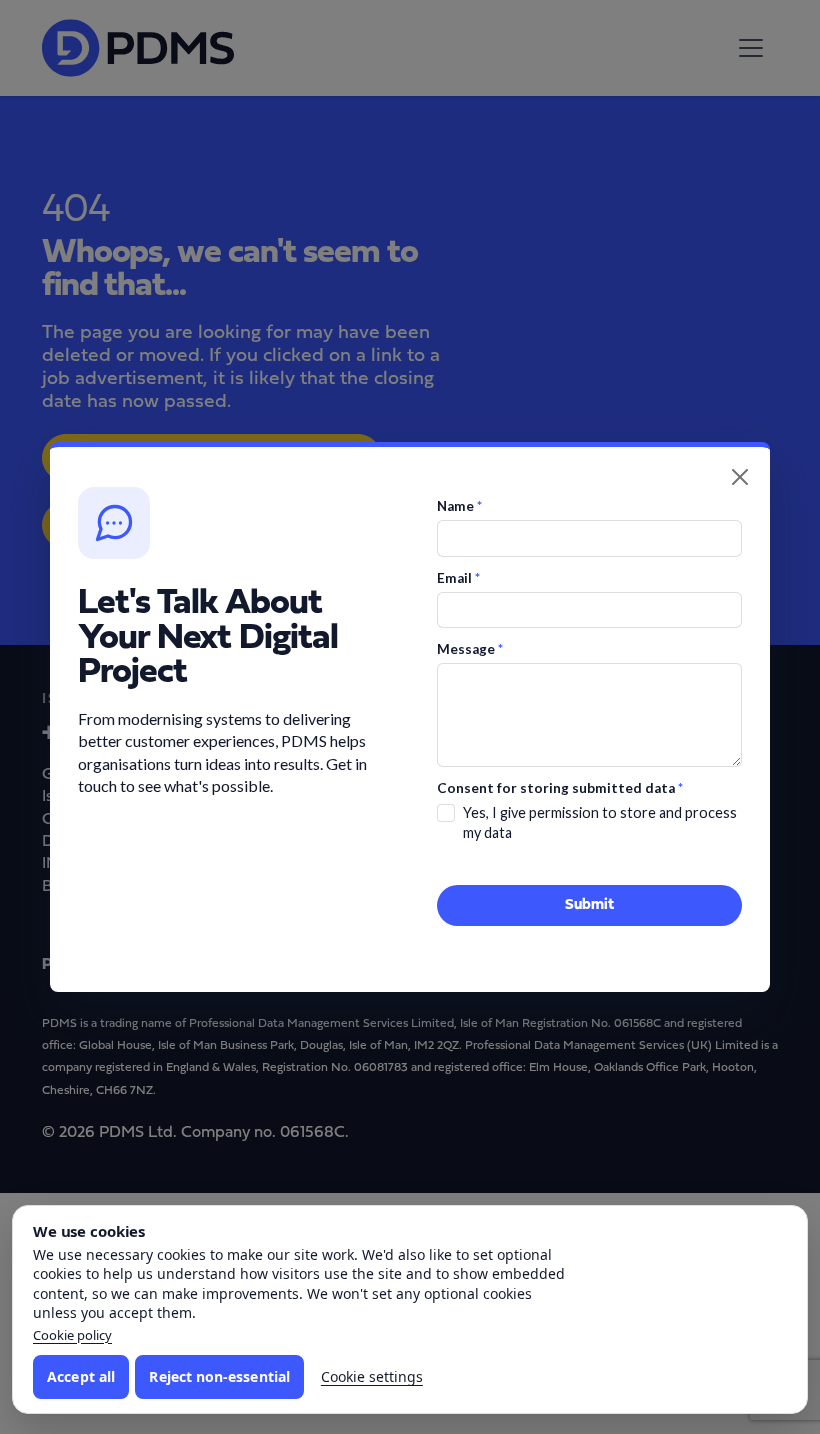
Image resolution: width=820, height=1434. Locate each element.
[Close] (740, 477)
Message (470, 649)
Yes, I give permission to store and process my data (600, 822)
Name (459, 506)
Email (458, 578)
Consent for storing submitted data (560, 788)
